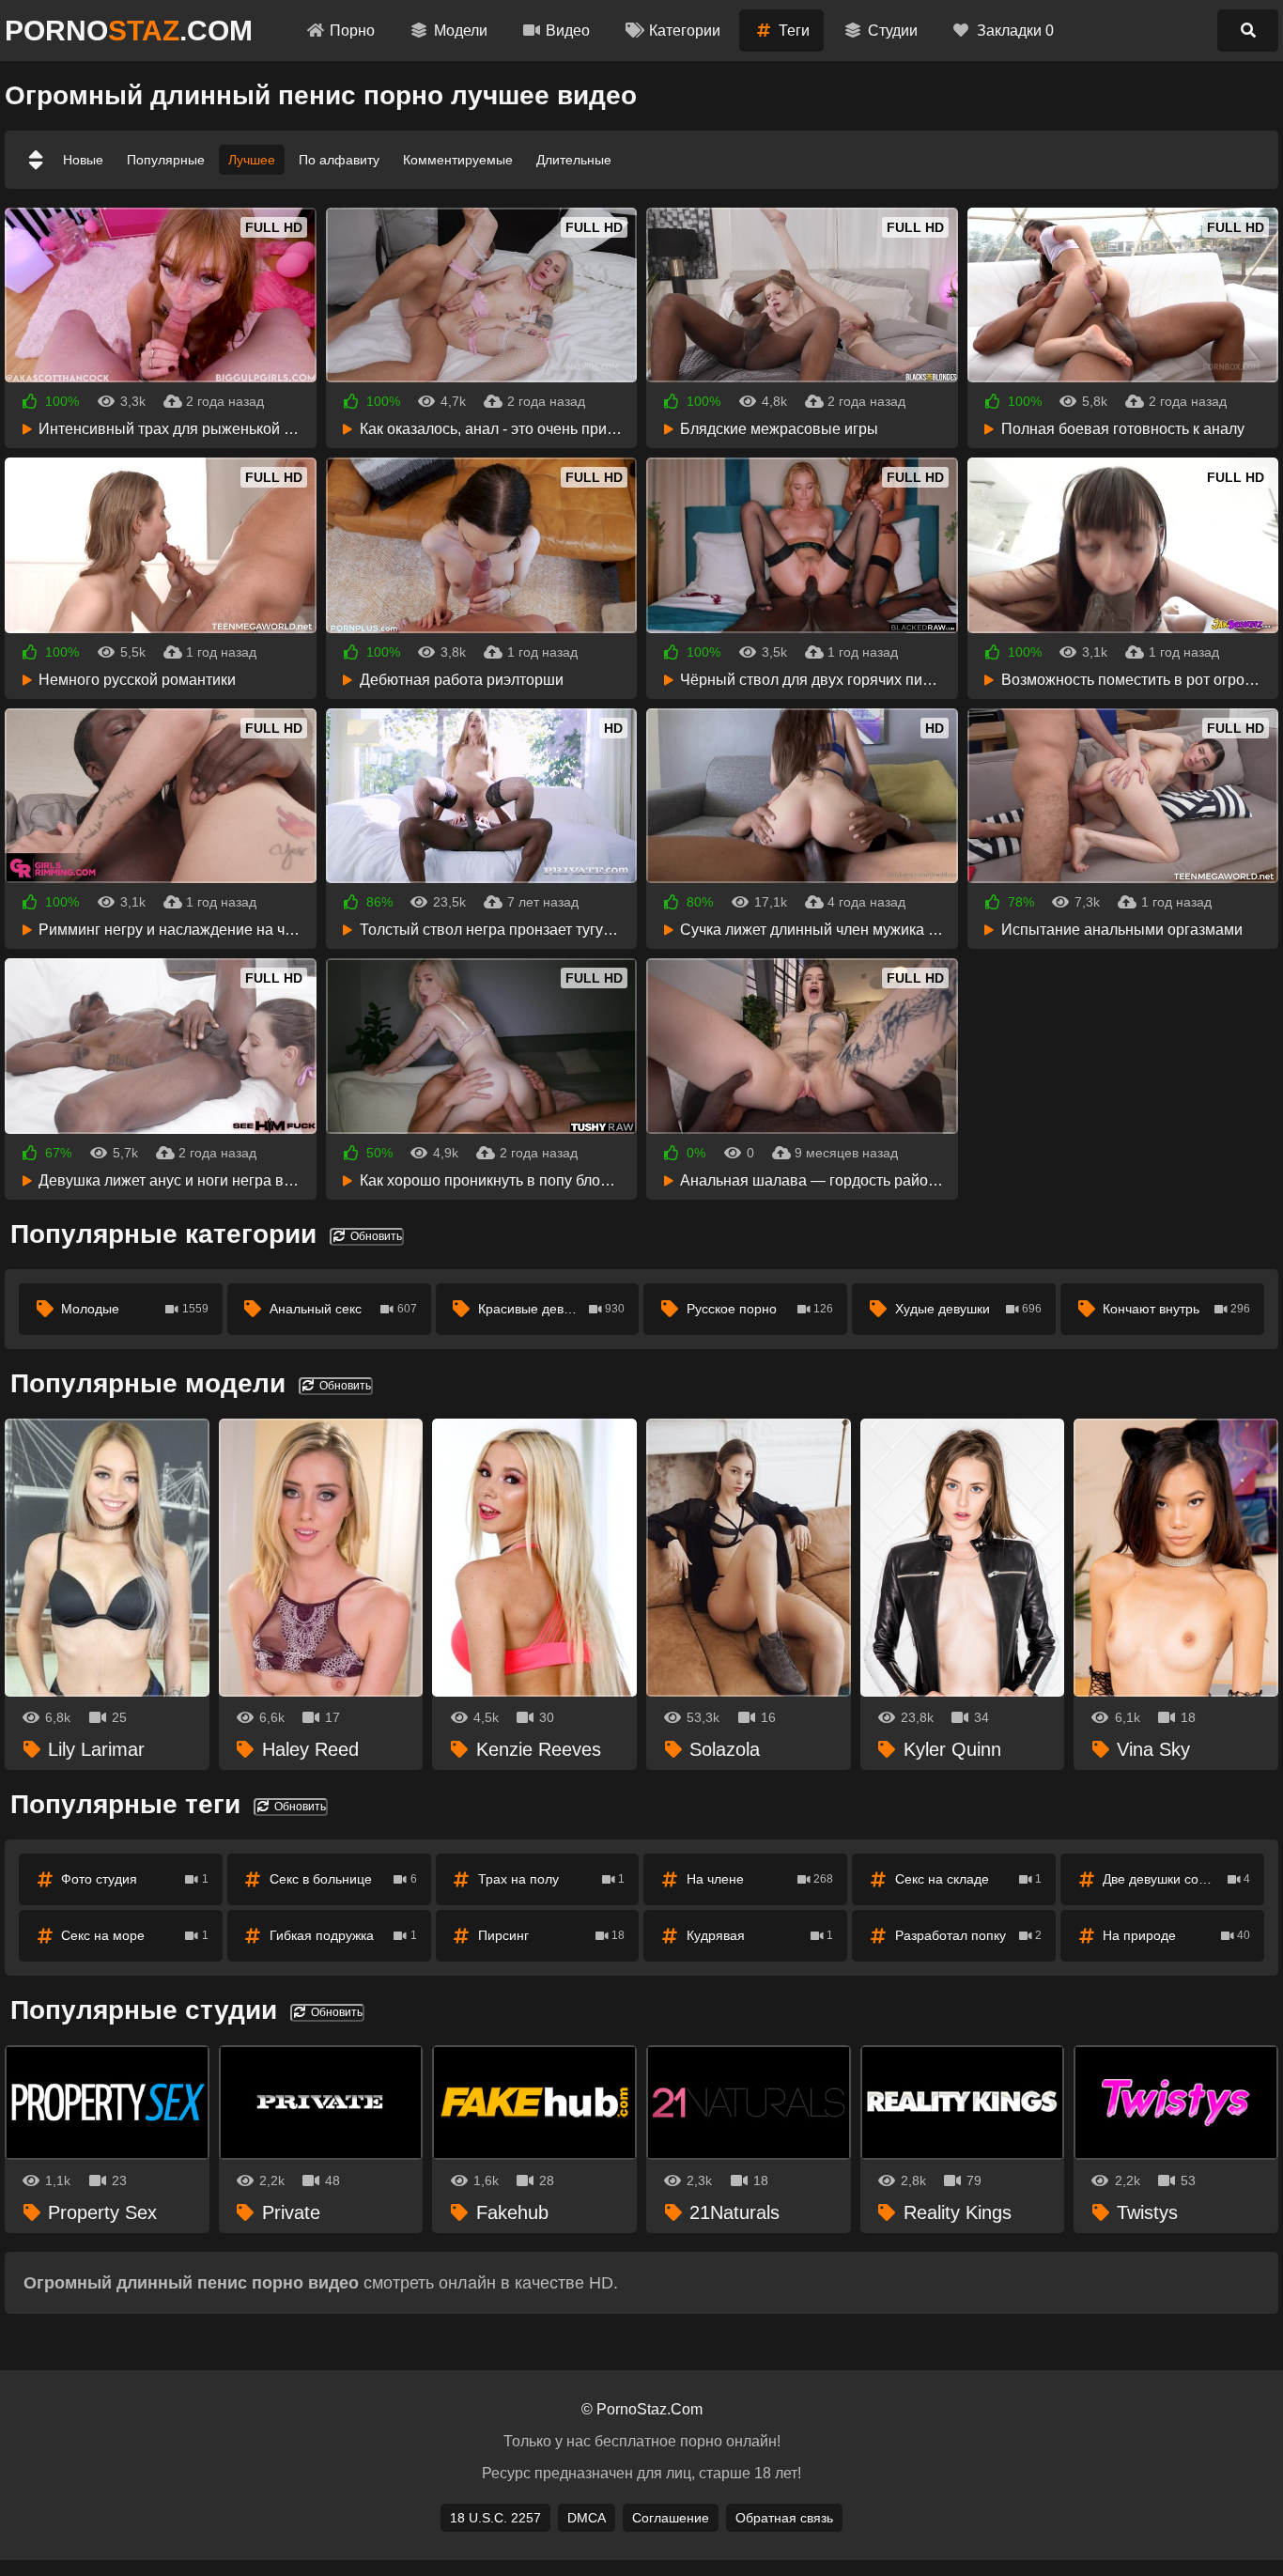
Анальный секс (343, 1309)
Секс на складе (969, 1879)
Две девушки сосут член (1176, 1879)
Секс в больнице (343, 1879)
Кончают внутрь (1176, 1309)
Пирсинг (552, 1935)
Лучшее (252, 160)
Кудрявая (760, 1935)
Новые (83, 160)
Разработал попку (969, 1935)
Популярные (166, 160)
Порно (352, 31)
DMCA (587, 2518)
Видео (568, 31)
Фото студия (135, 1879)
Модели (461, 31)
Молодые (135, 1309)
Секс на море (135, 1935)
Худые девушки (969, 1309)
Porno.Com (129, 31)
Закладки (1015, 31)
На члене (760, 1879)
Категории (685, 31)
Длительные (574, 160)
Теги (794, 31)
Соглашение (671, 2518)
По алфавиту (339, 160)
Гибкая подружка (343, 1935)
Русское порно (760, 1309)
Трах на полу (552, 1879)
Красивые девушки (552, 1309)
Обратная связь (784, 2518)
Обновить (375, 1236)
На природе (1176, 1935)
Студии (893, 31)
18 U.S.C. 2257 (495, 2518)
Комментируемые (458, 160)
